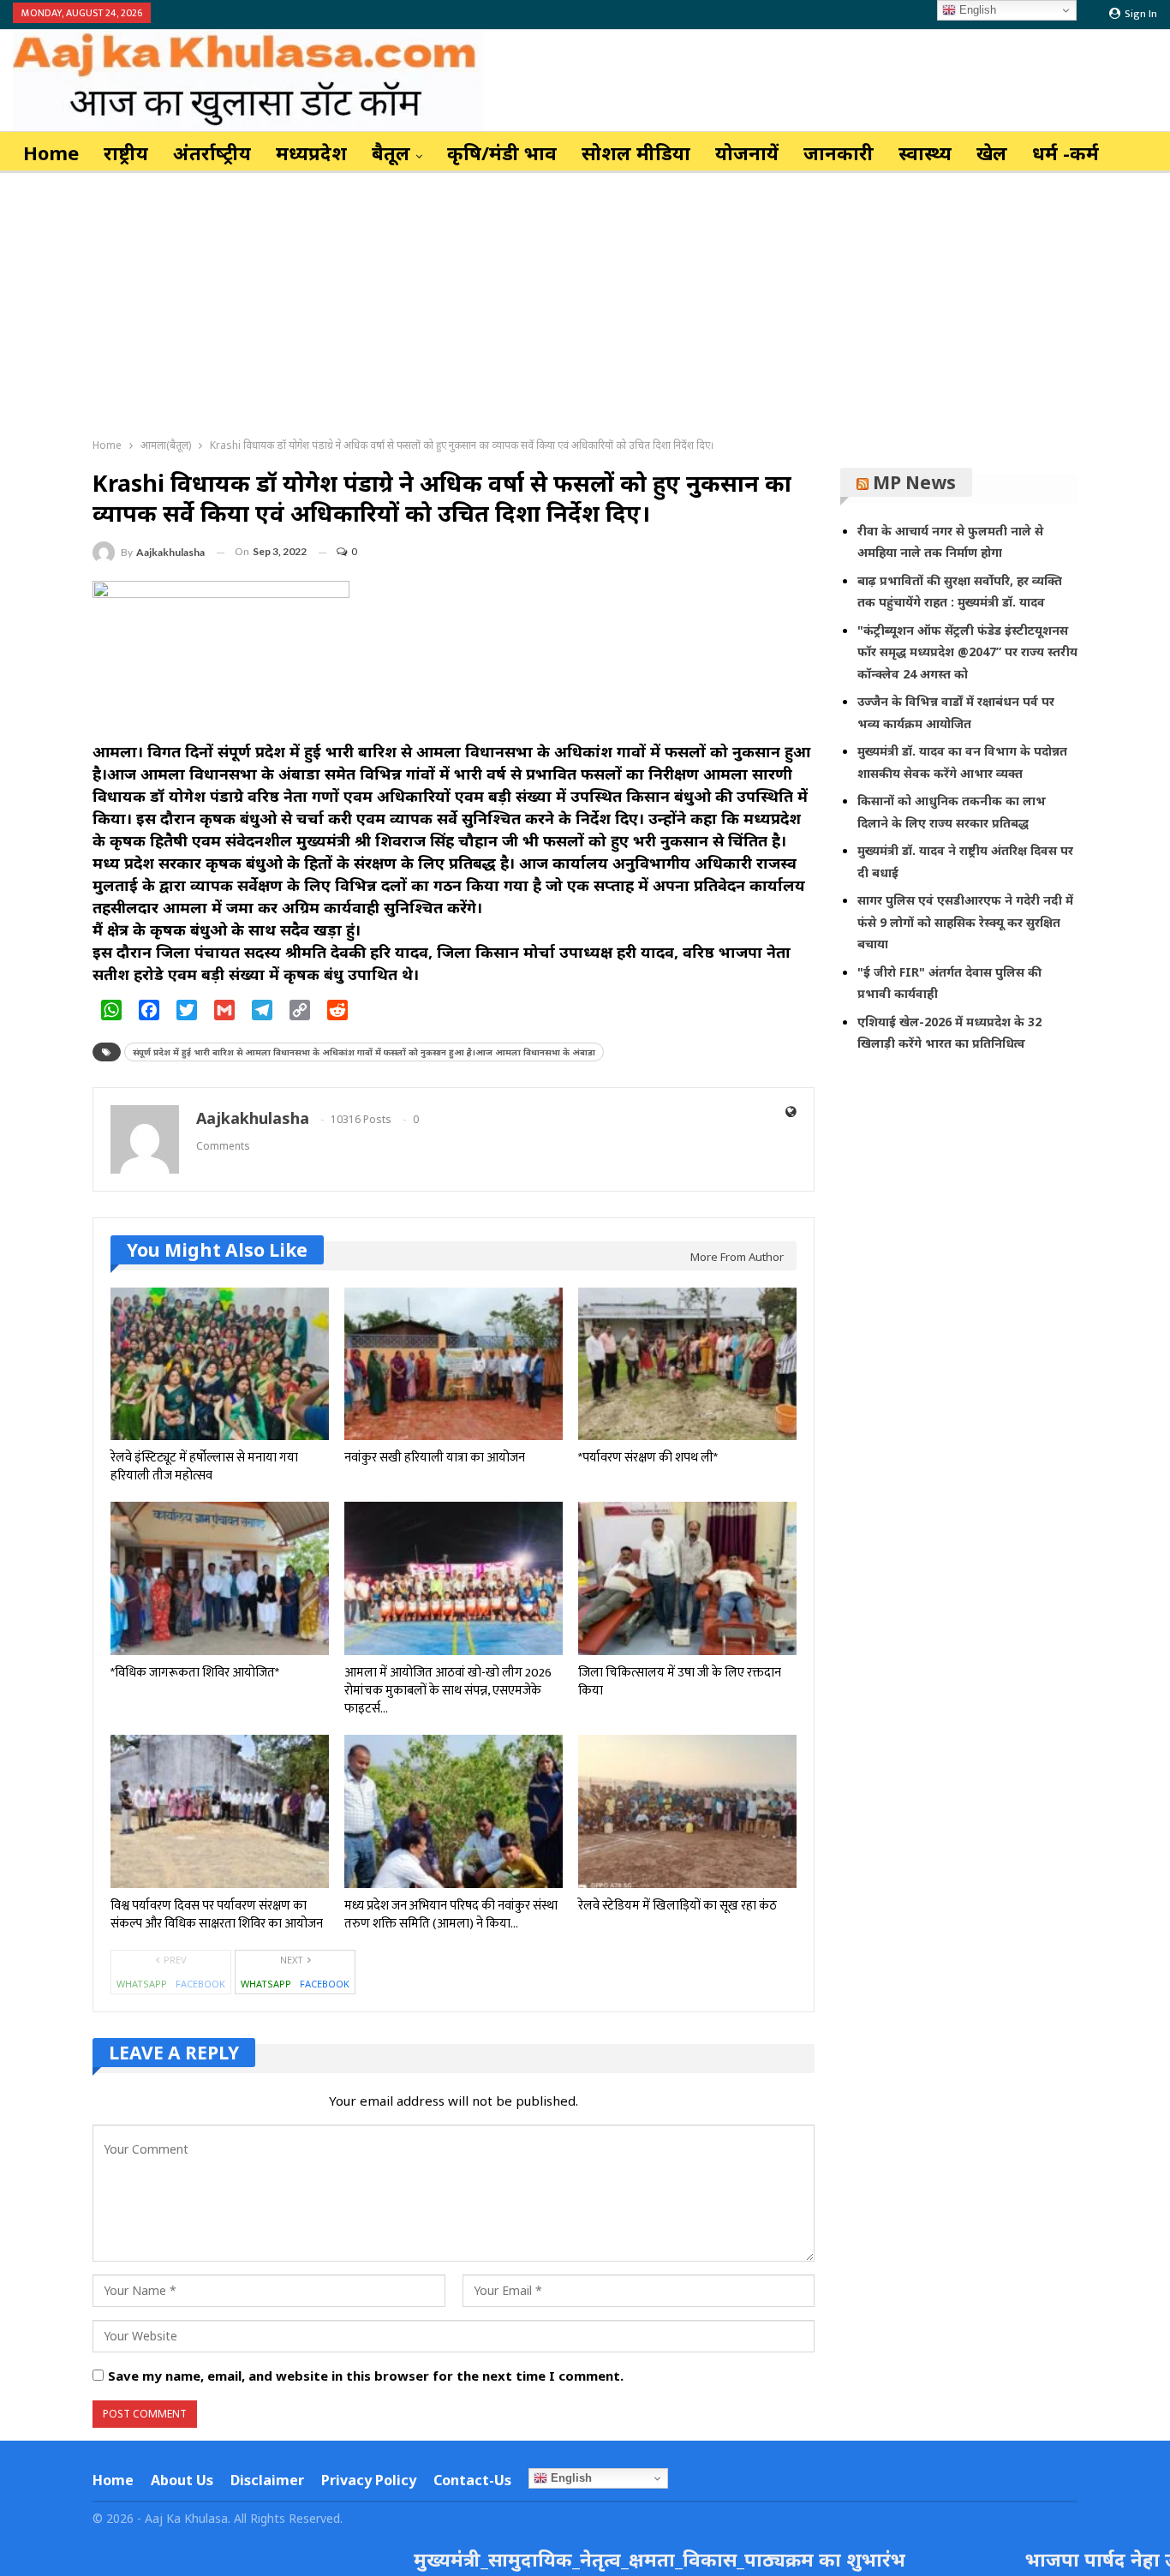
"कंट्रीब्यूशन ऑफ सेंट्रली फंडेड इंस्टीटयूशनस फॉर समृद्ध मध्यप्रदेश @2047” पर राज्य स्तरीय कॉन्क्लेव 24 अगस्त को (967, 652)
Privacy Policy (369, 2480)
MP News (914, 482)
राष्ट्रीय (126, 152)
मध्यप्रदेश (311, 152)
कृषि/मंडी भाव (502, 152)
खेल (992, 152)
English (570, 2478)
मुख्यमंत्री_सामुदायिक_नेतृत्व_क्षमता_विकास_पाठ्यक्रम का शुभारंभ (570, 2559)
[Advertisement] (585, 302)
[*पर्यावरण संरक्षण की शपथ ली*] (687, 1364)
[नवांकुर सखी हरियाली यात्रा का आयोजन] (454, 1364)
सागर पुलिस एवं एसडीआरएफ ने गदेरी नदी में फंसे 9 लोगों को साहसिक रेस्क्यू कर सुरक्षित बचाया (965, 922)
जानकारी (839, 152)
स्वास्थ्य (925, 152)
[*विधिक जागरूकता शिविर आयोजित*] (220, 1579)
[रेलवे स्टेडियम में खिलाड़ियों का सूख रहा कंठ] (687, 1811)
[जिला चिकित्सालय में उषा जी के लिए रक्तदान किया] (687, 1579)
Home (51, 152)
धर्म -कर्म (1066, 152)
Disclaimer (267, 2480)
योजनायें (747, 152)
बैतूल (391, 152)
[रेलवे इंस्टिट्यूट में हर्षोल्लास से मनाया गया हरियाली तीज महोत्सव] (220, 1364)
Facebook (200, 1984)
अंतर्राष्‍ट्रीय (212, 152)
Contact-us (472, 2480)
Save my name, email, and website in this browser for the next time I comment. (366, 2376)
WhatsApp (142, 1984)
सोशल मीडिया (636, 152)
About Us (182, 2480)
